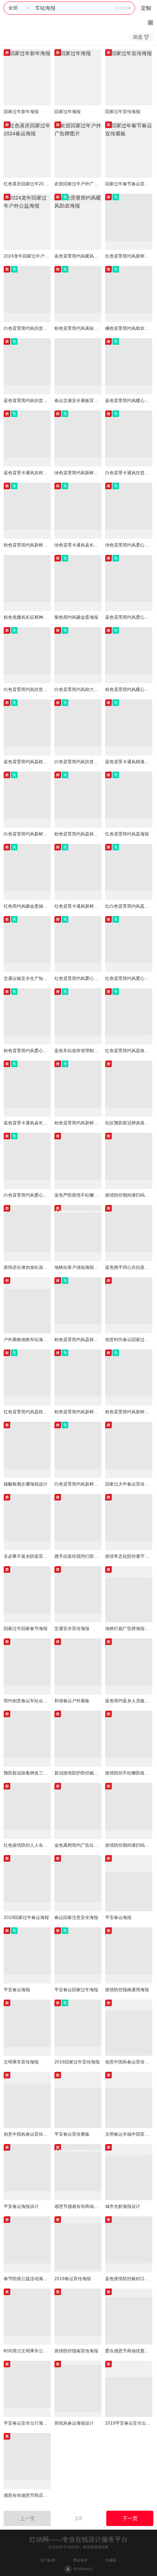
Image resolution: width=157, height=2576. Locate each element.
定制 (146, 8)
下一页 (130, 2518)
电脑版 (111, 2560)
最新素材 (80, 2560)
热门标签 (48, 2560)
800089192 (83, 2569)
